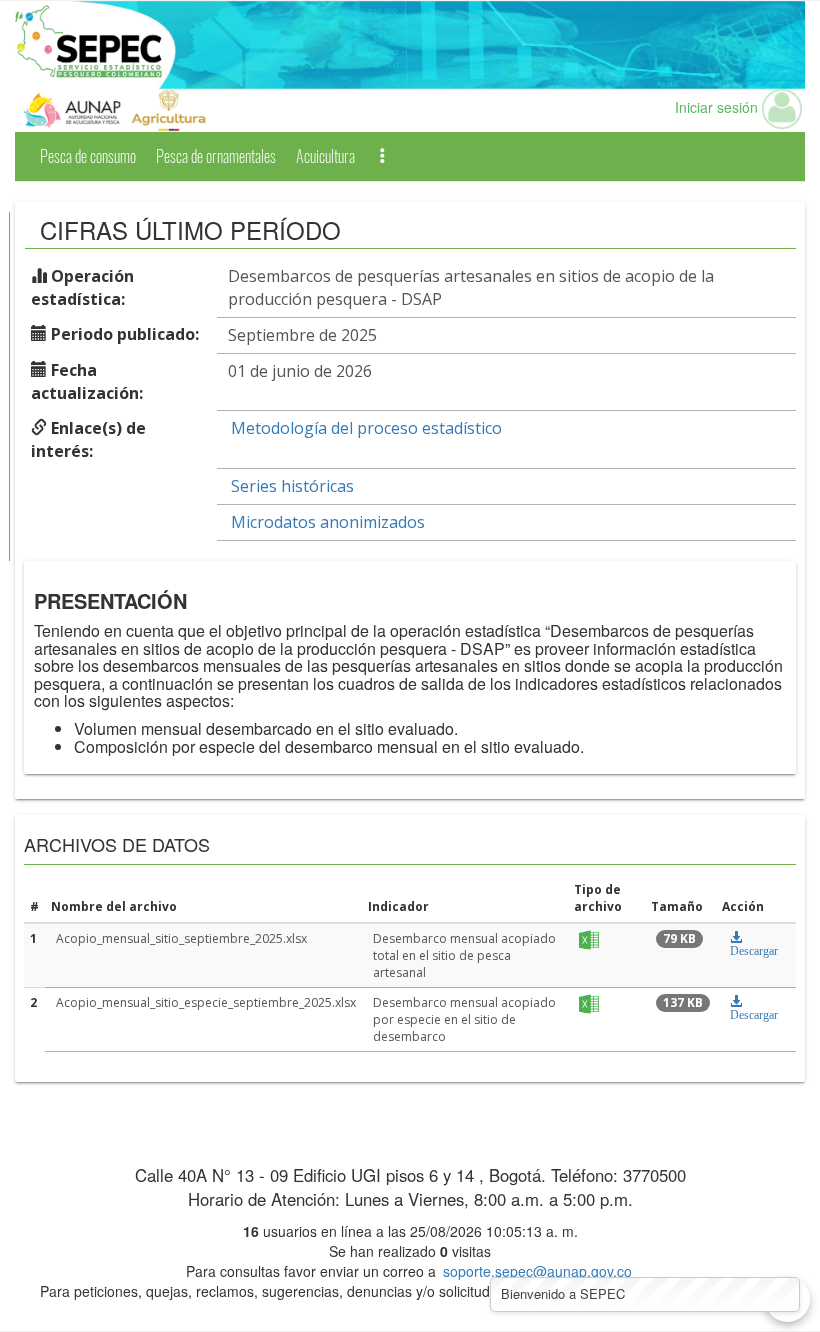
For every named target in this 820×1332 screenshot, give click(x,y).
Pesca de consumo (88, 156)
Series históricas (292, 486)
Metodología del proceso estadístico (366, 428)
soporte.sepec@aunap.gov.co (537, 1271)
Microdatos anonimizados (328, 522)
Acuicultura (325, 156)
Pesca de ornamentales (216, 156)
